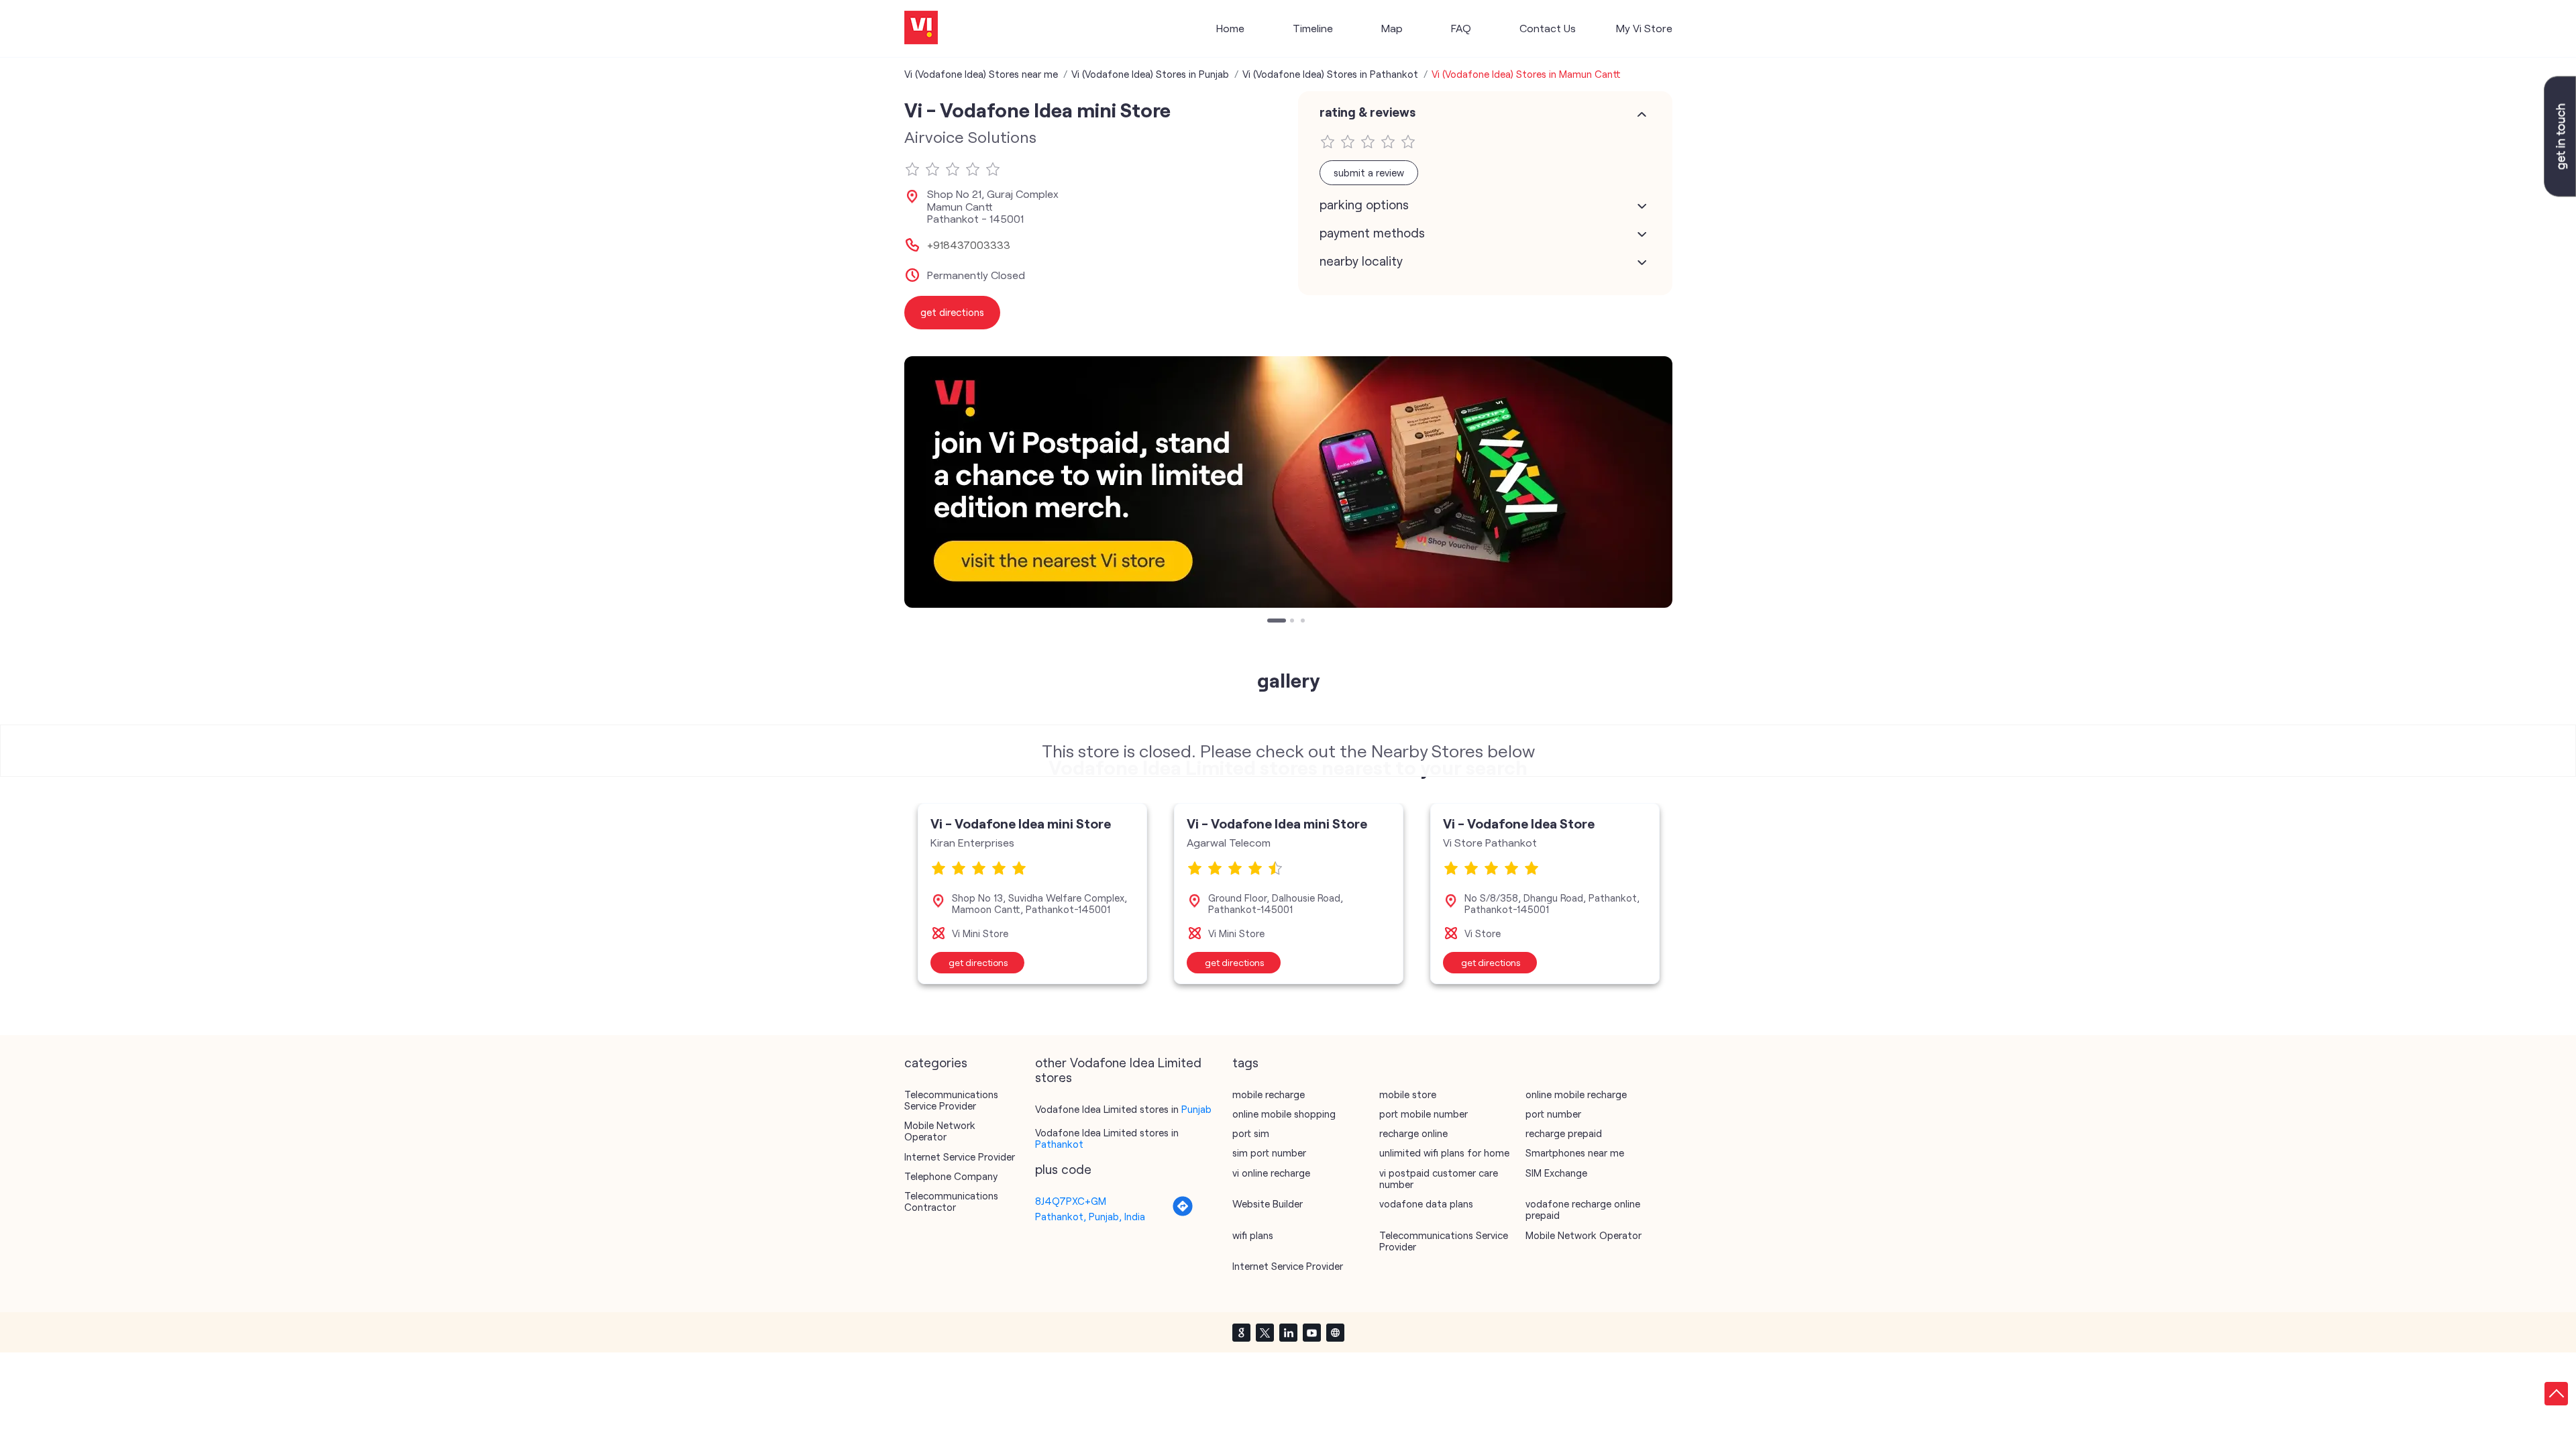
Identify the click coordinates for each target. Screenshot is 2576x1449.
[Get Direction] (1183, 1213)
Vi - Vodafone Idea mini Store (1021, 823)
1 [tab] (1271, 622)
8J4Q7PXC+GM (1071, 1201)
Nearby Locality (1361, 261)
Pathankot (1059, 1144)
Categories (936, 1063)
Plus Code (1063, 1169)
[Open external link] (2560, 193)
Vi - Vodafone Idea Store (1519, 823)
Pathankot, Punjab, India (1090, 1216)
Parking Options (1364, 205)
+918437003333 (969, 245)
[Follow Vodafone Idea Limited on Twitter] (1265, 1332)
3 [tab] (1304, 622)
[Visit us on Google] (1241, 1332)
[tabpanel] (1288, 482)
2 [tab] (1293, 622)
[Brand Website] (1335, 1332)
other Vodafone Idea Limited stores (1118, 1070)
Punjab (1196, 1109)
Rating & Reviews (1367, 112)
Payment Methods (1372, 233)
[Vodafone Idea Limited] (921, 29)
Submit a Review (1369, 172)
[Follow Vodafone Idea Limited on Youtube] (1311, 1332)
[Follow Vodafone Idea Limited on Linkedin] (1288, 1332)
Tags (1245, 1063)
